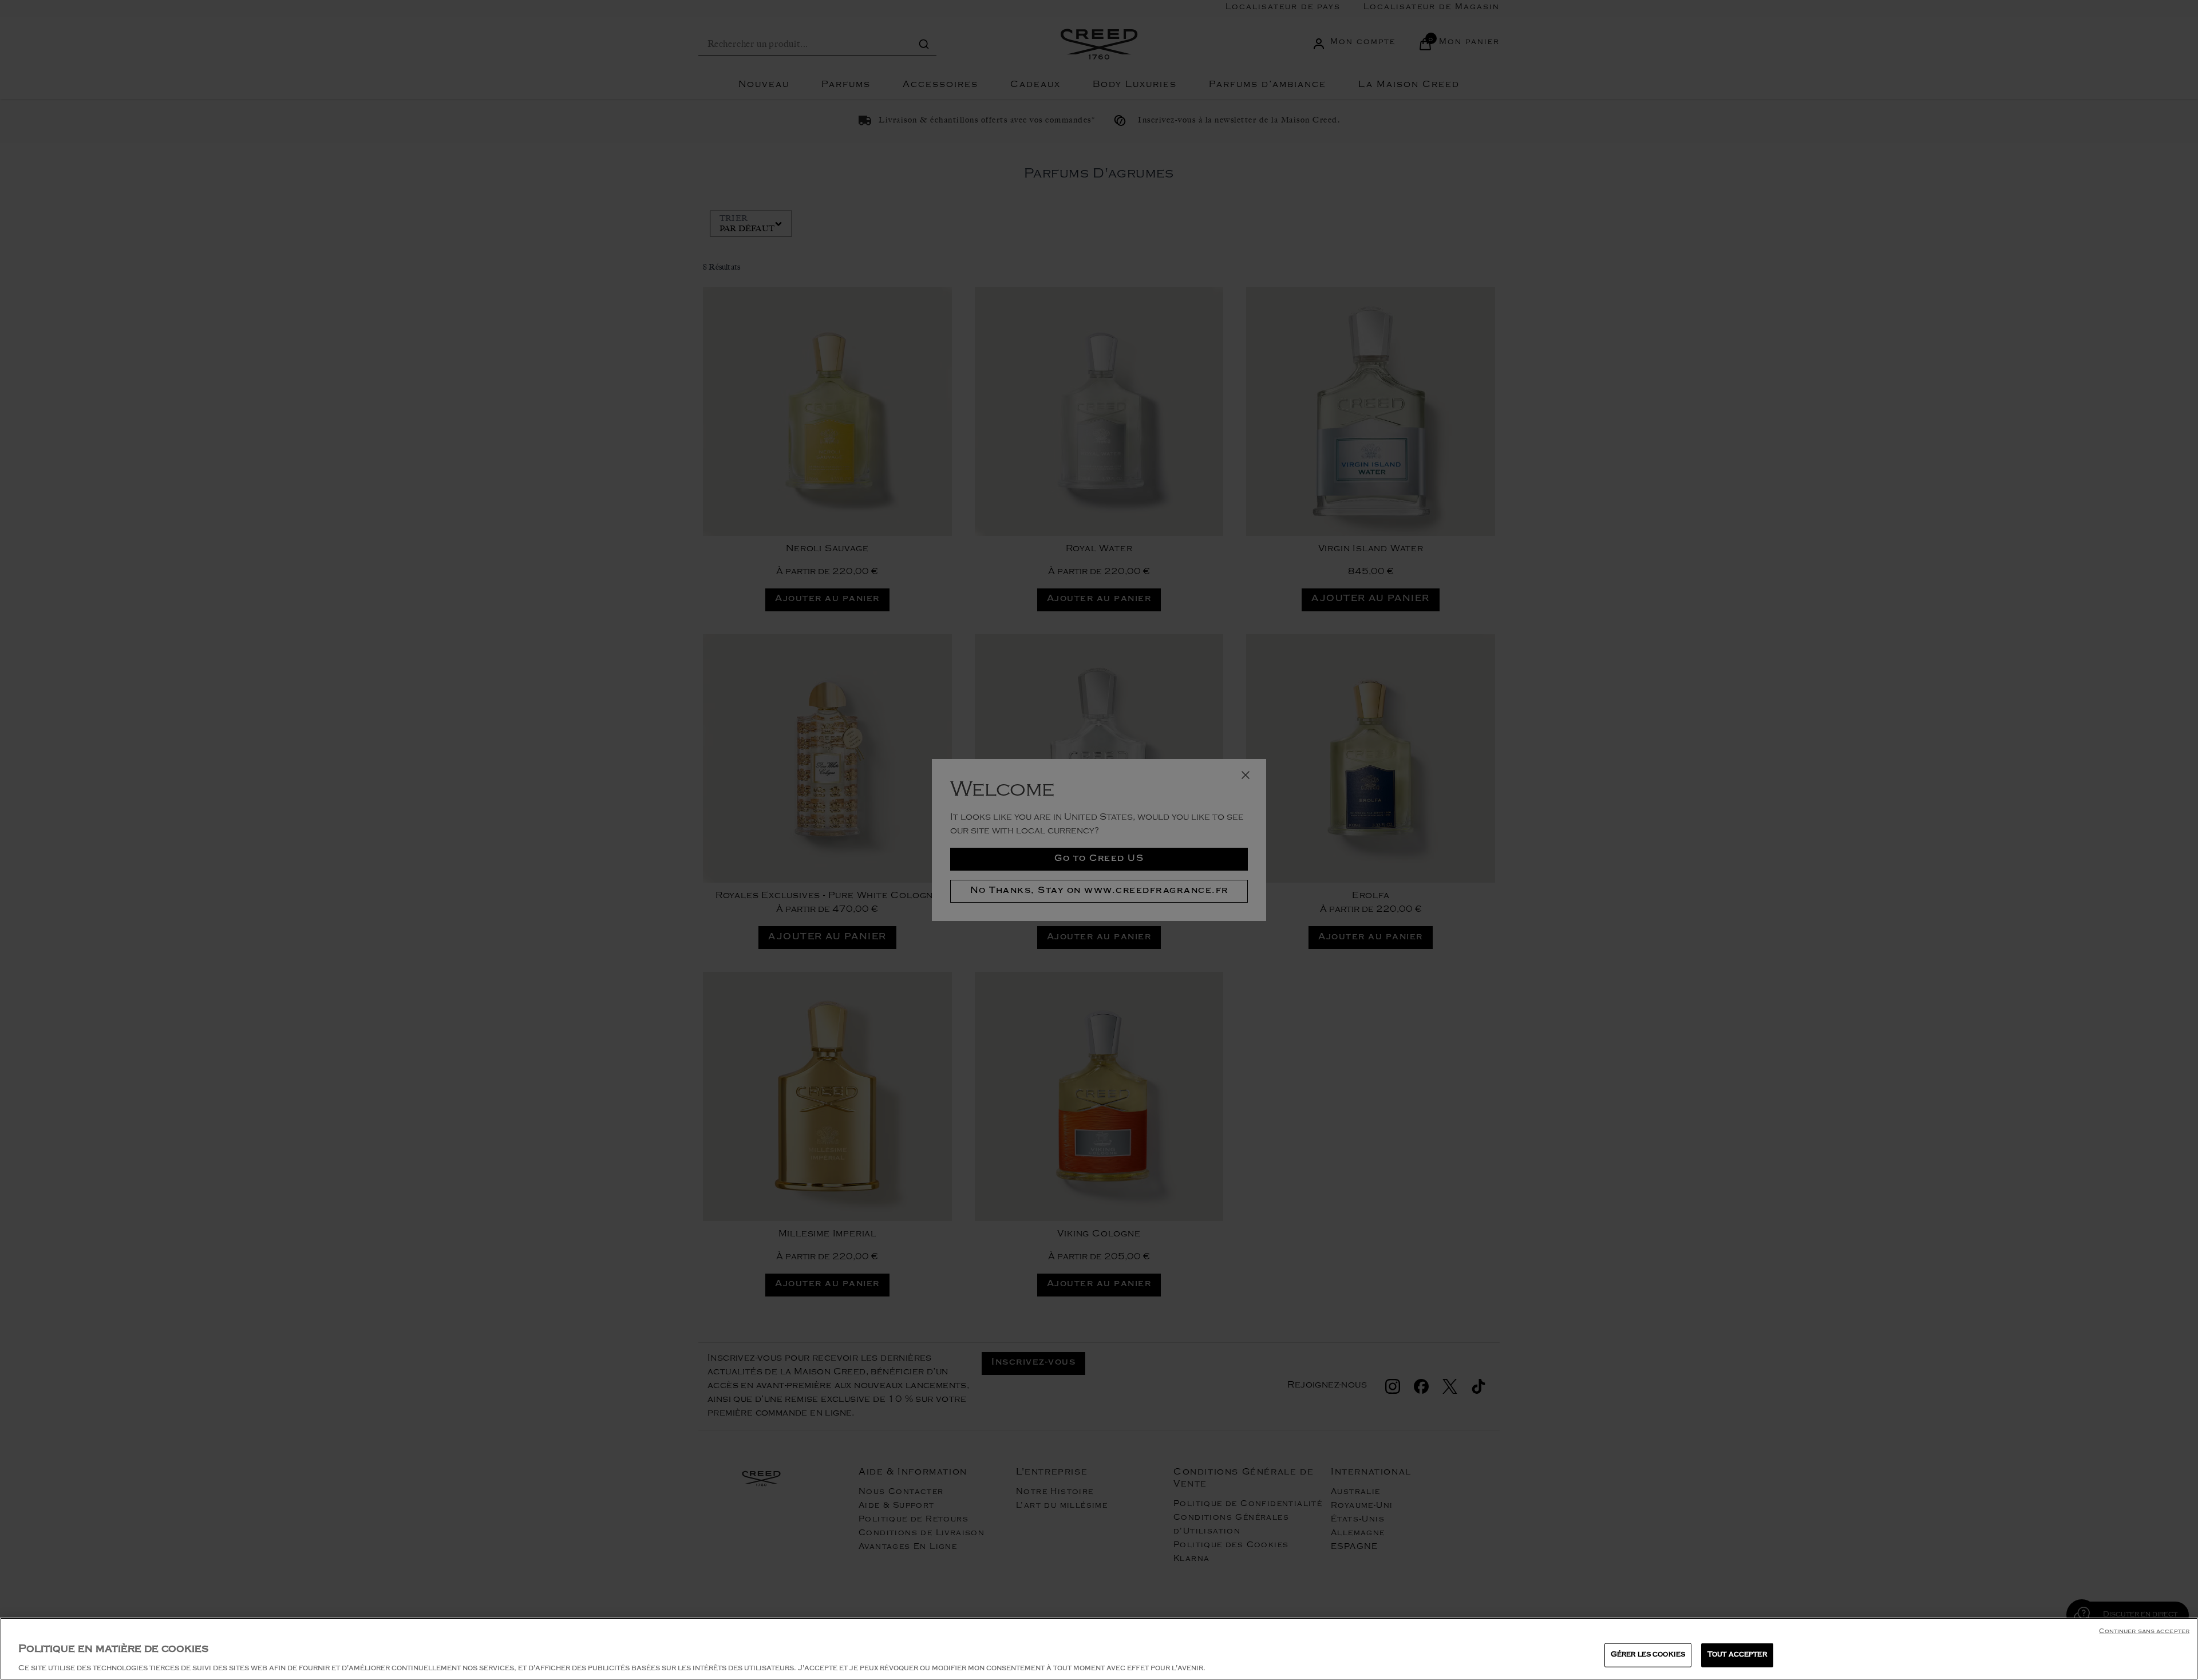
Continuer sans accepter (2144, 1632)
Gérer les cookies (1648, 1655)
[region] (1099, 1649)
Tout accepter (1737, 1655)
